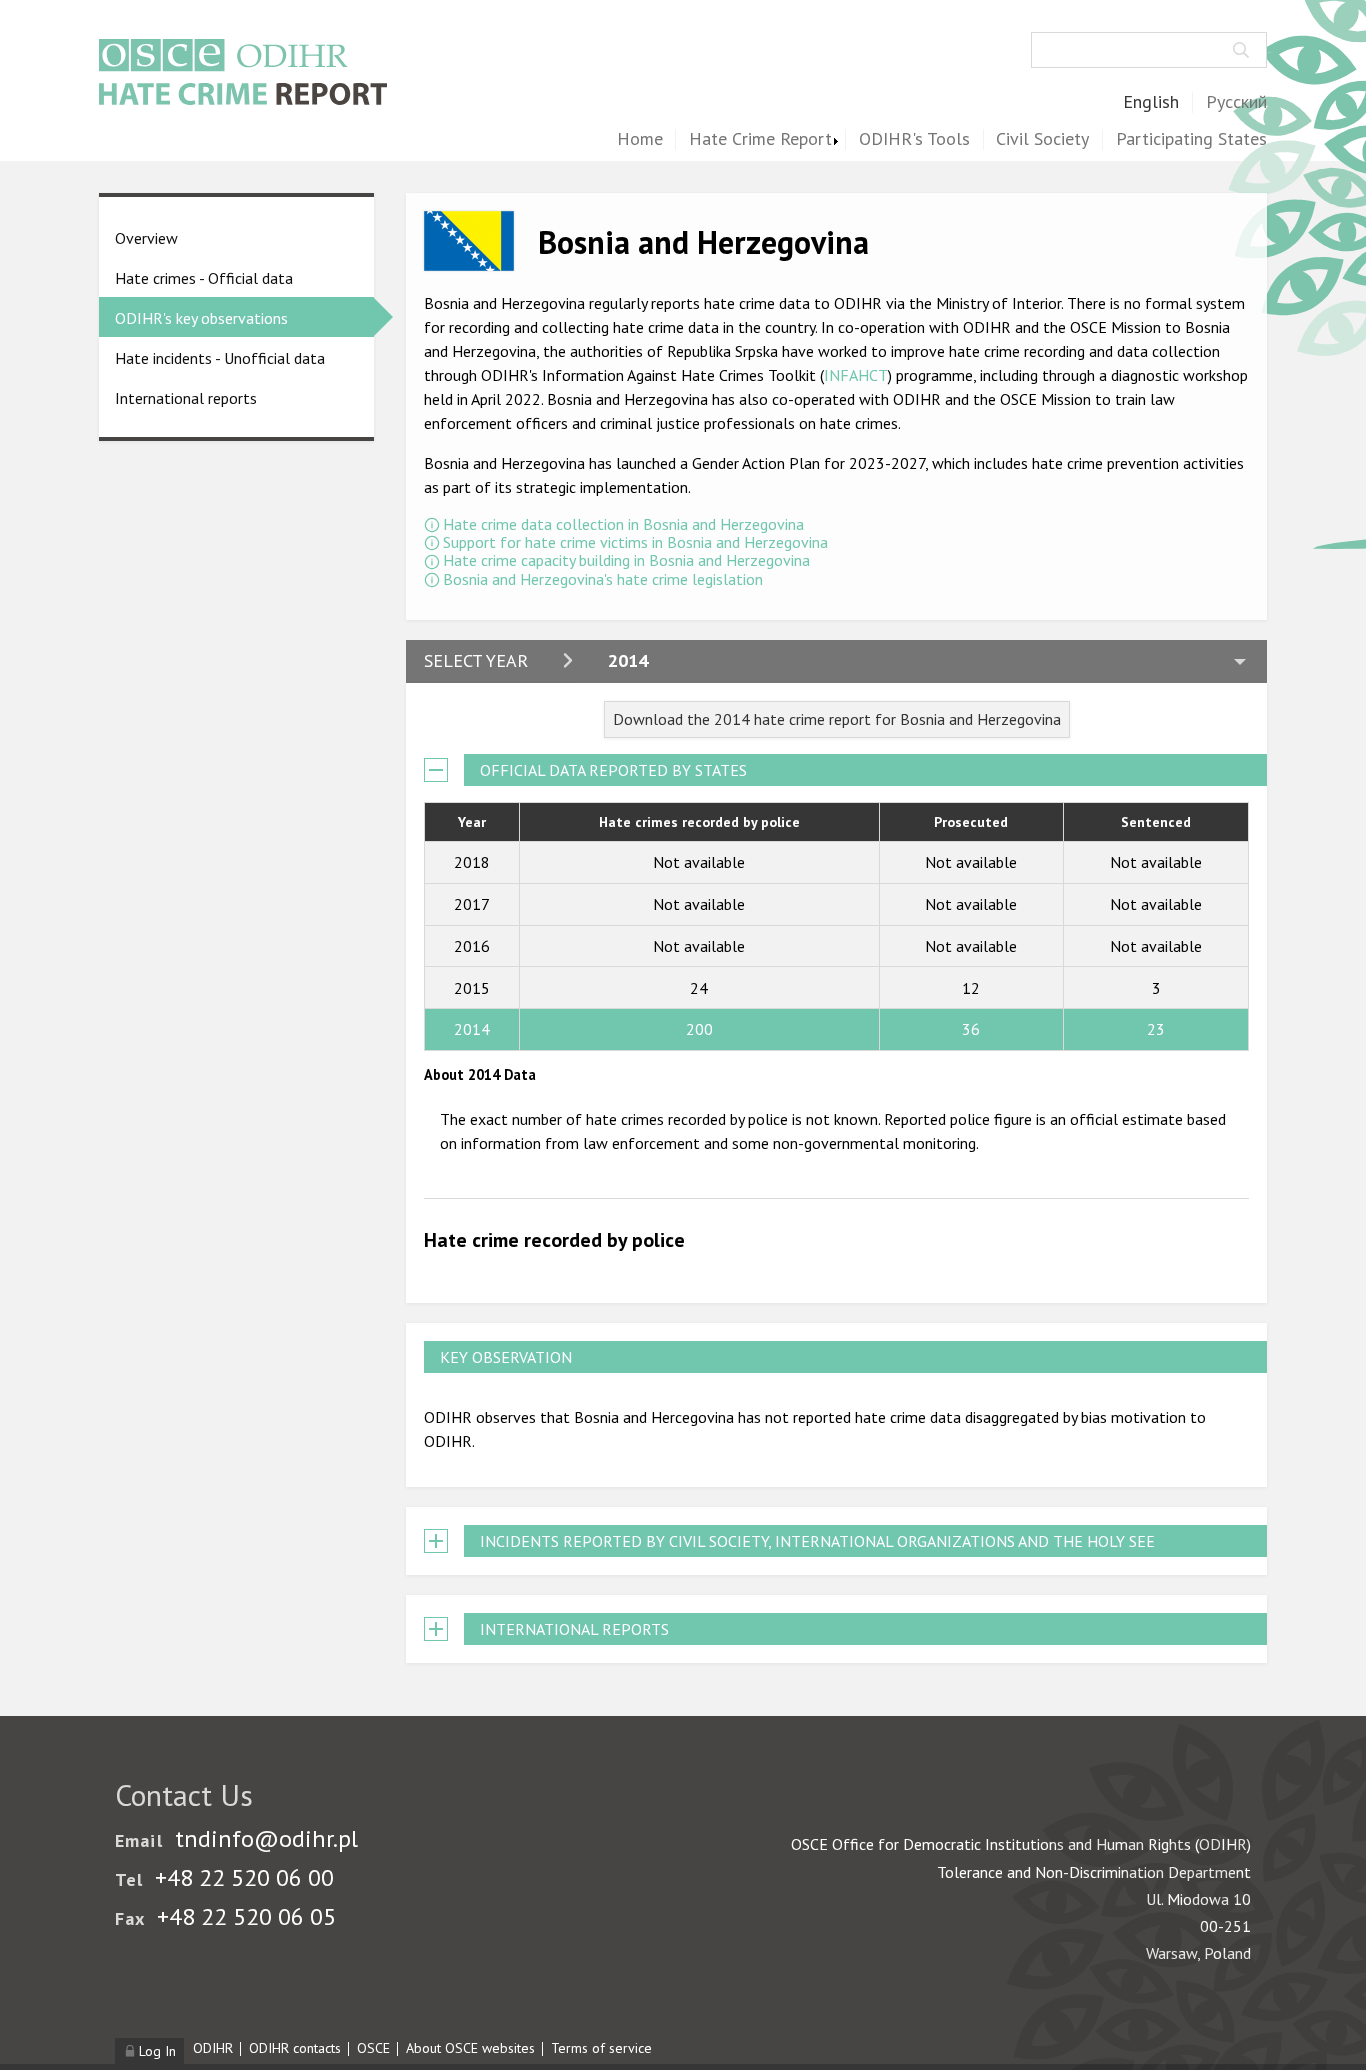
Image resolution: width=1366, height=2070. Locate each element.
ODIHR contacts (295, 2048)
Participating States (1191, 139)
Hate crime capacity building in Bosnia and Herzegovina (626, 560)
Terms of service (601, 2048)
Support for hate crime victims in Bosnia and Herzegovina (635, 542)
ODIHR (213, 2048)
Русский (1236, 102)
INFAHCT (856, 375)
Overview (146, 238)
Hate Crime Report (760, 139)
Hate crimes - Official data (204, 278)
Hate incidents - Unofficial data (220, 358)
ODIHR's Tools (914, 139)
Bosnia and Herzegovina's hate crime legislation (603, 579)
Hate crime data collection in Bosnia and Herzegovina (623, 524)
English (1151, 102)
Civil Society (1042, 139)
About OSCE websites (470, 2048)
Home (640, 139)
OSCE (373, 2048)
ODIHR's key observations (201, 318)
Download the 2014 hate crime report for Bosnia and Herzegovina (837, 719)
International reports (186, 398)
